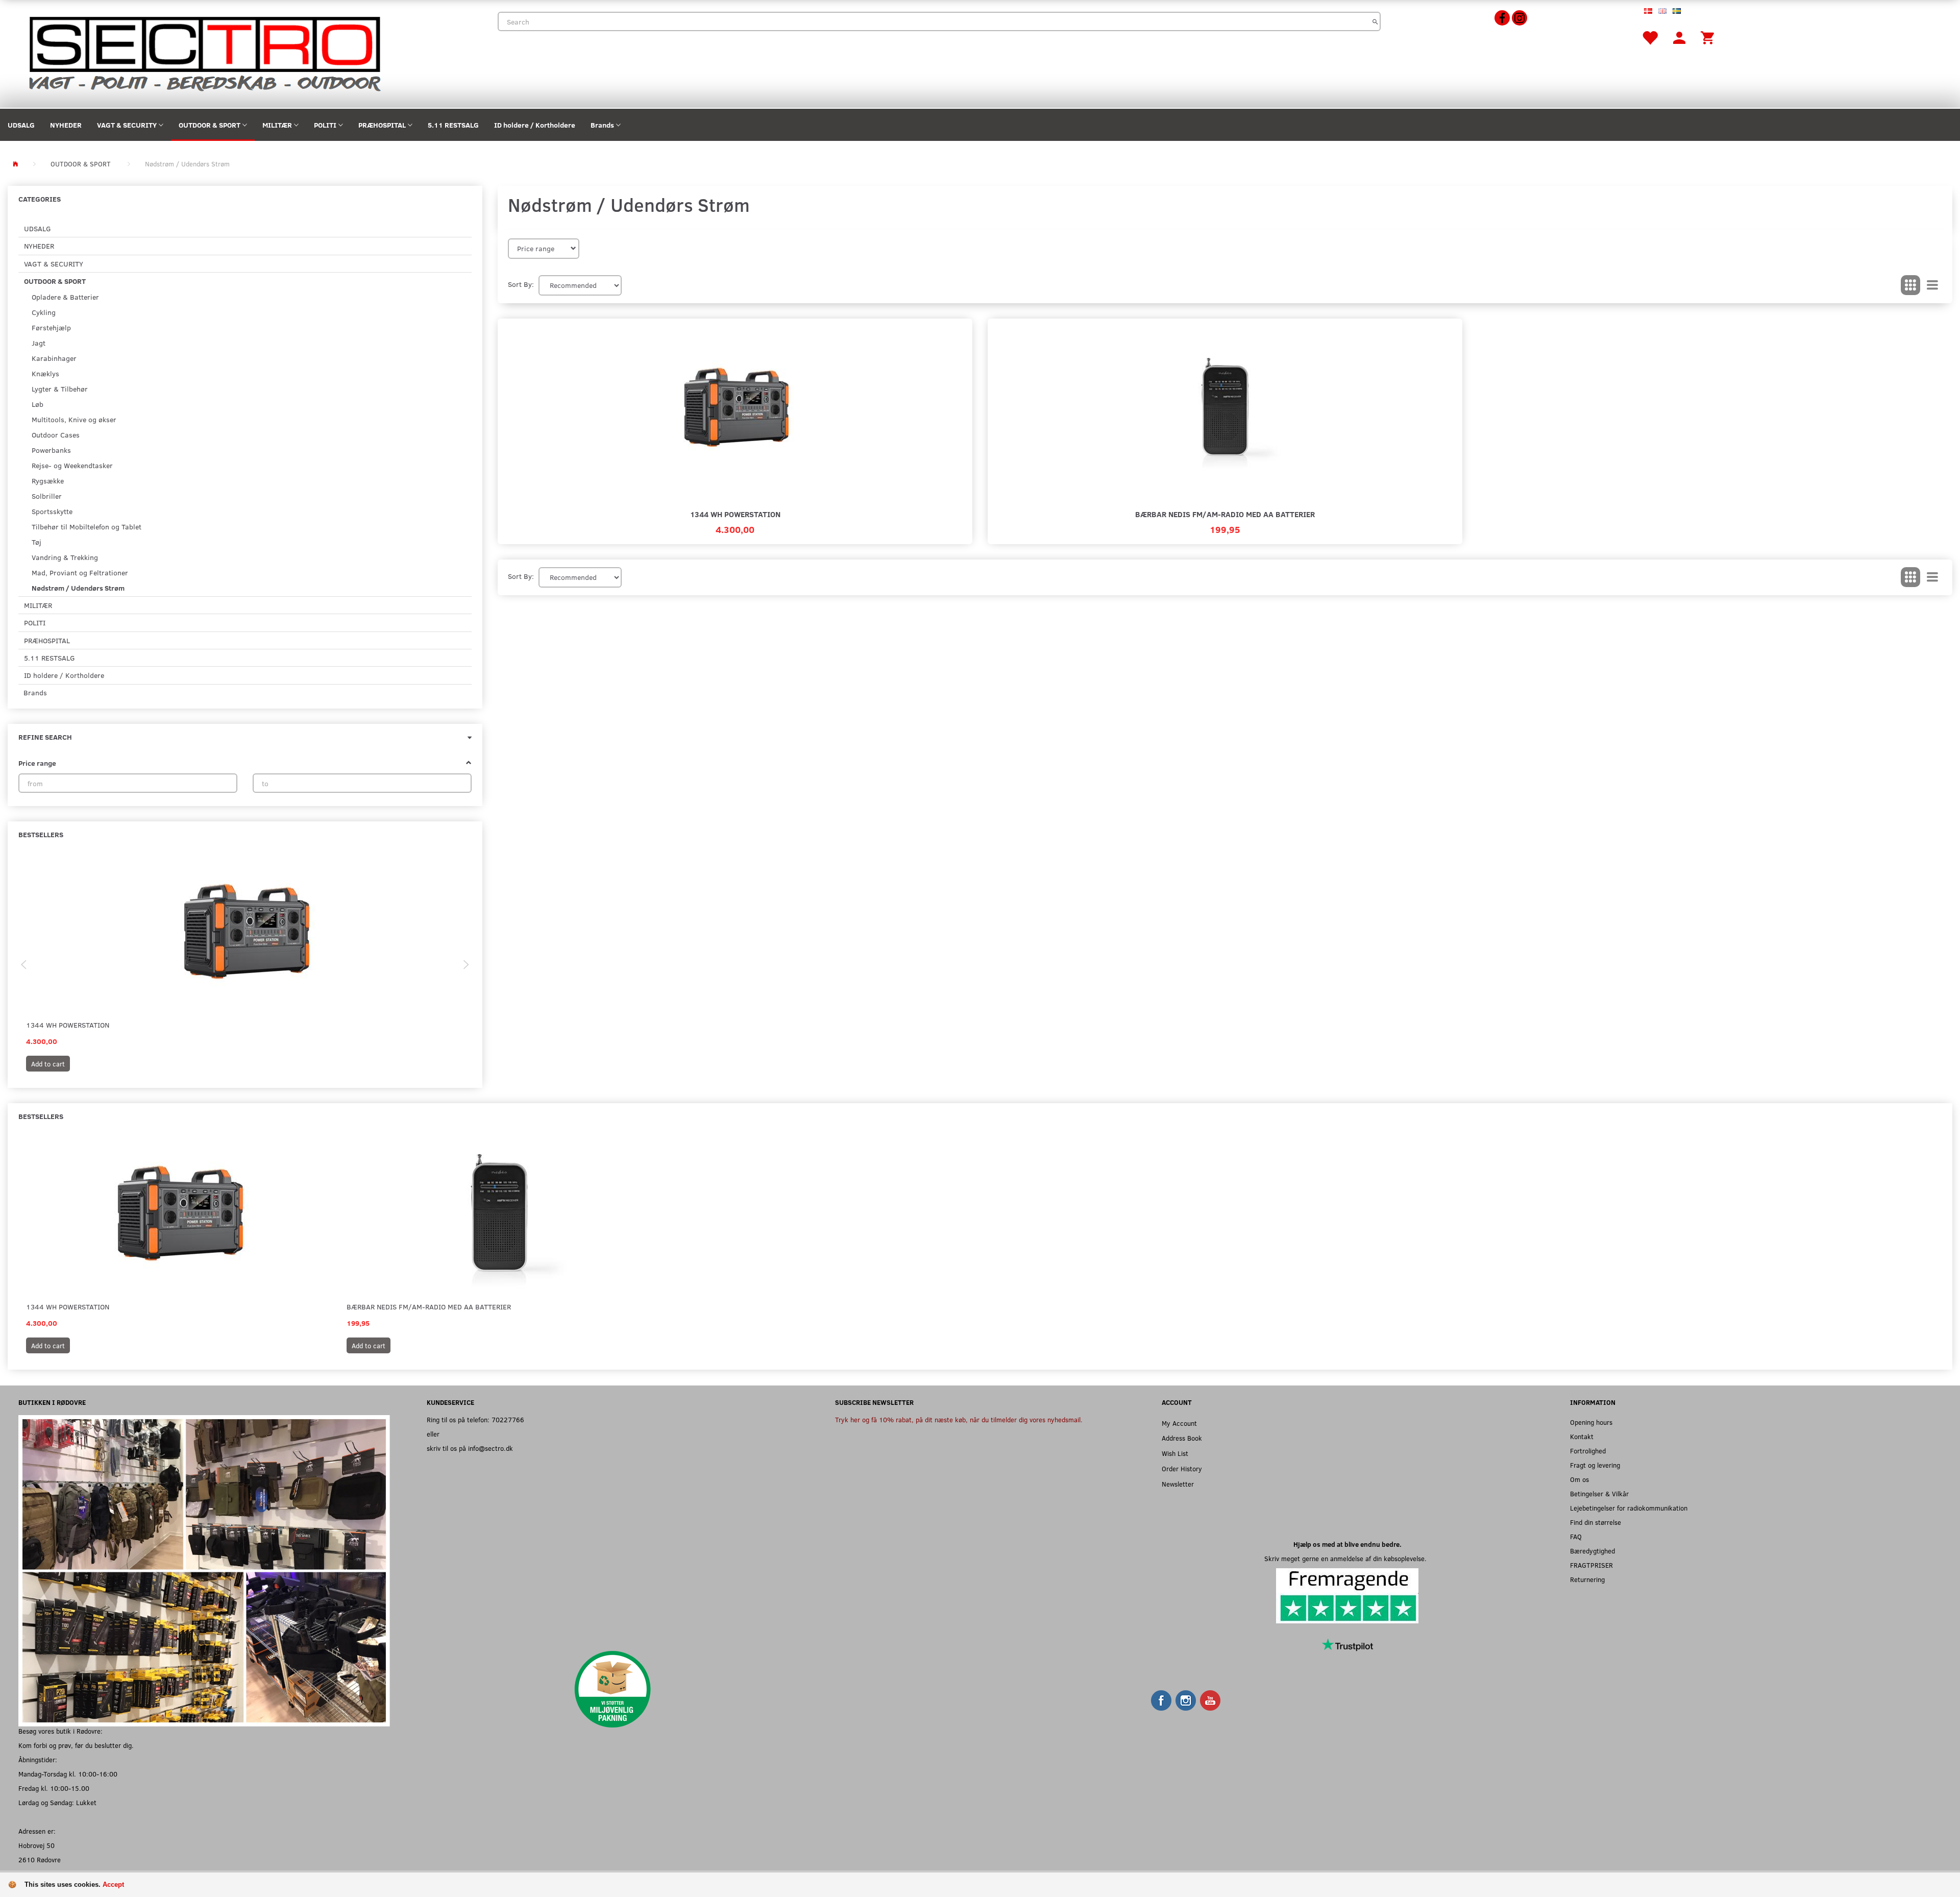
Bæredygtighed (1592, 1551)
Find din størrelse (1596, 1522)
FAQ (1576, 1536)
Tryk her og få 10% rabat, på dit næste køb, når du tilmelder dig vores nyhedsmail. (959, 1419)
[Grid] (1910, 285)
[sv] (1677, 10)
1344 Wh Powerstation (68, 1025)
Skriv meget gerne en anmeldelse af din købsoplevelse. (1347, 1558)
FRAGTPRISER (1591, 1565)
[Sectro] (204, 53)
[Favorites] (1650, 37)
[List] (1932, 285)
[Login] (1679, 37)
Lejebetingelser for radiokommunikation (1629, 1508)
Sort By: (521, 284)
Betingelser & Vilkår (1599, 1493)
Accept (113, 1884)
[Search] (1375, 21)
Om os (1579, 1479)
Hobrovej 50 (36, 1845)
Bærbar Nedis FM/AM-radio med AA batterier (1225, 514)
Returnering (1587, 1579)
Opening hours (1591, 1422)
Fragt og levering (1595, 1465)
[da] (1648, 10)
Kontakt (1582, 1436)
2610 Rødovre (40, 1859)
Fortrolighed (1588, 1451)
